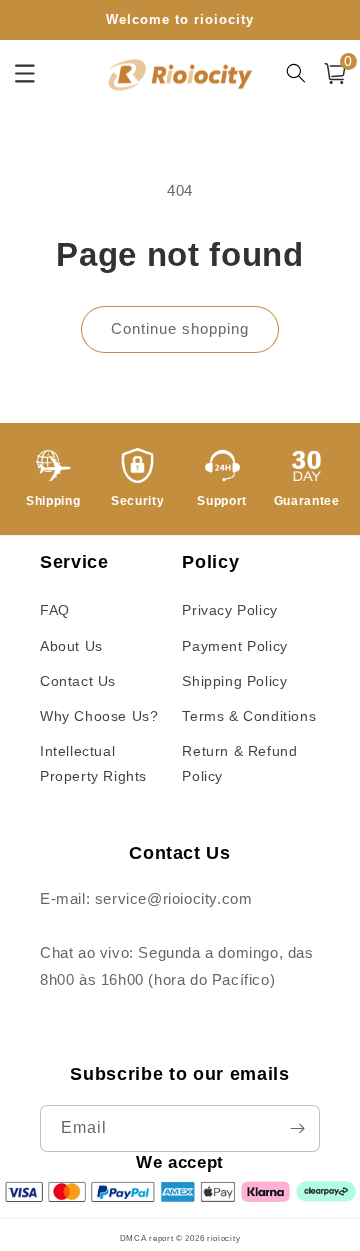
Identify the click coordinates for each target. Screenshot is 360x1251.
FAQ (55, 610)
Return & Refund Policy (239, 763)
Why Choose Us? (99, 716)
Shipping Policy (234, 681)
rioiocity (223, 1238)
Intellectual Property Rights (93, 763)
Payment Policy (234, 646)
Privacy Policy (229, 610)
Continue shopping (180, 328)
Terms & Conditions (249, 716)
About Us (71, 646)
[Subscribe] (297, 1128)
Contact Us (78, 681)
